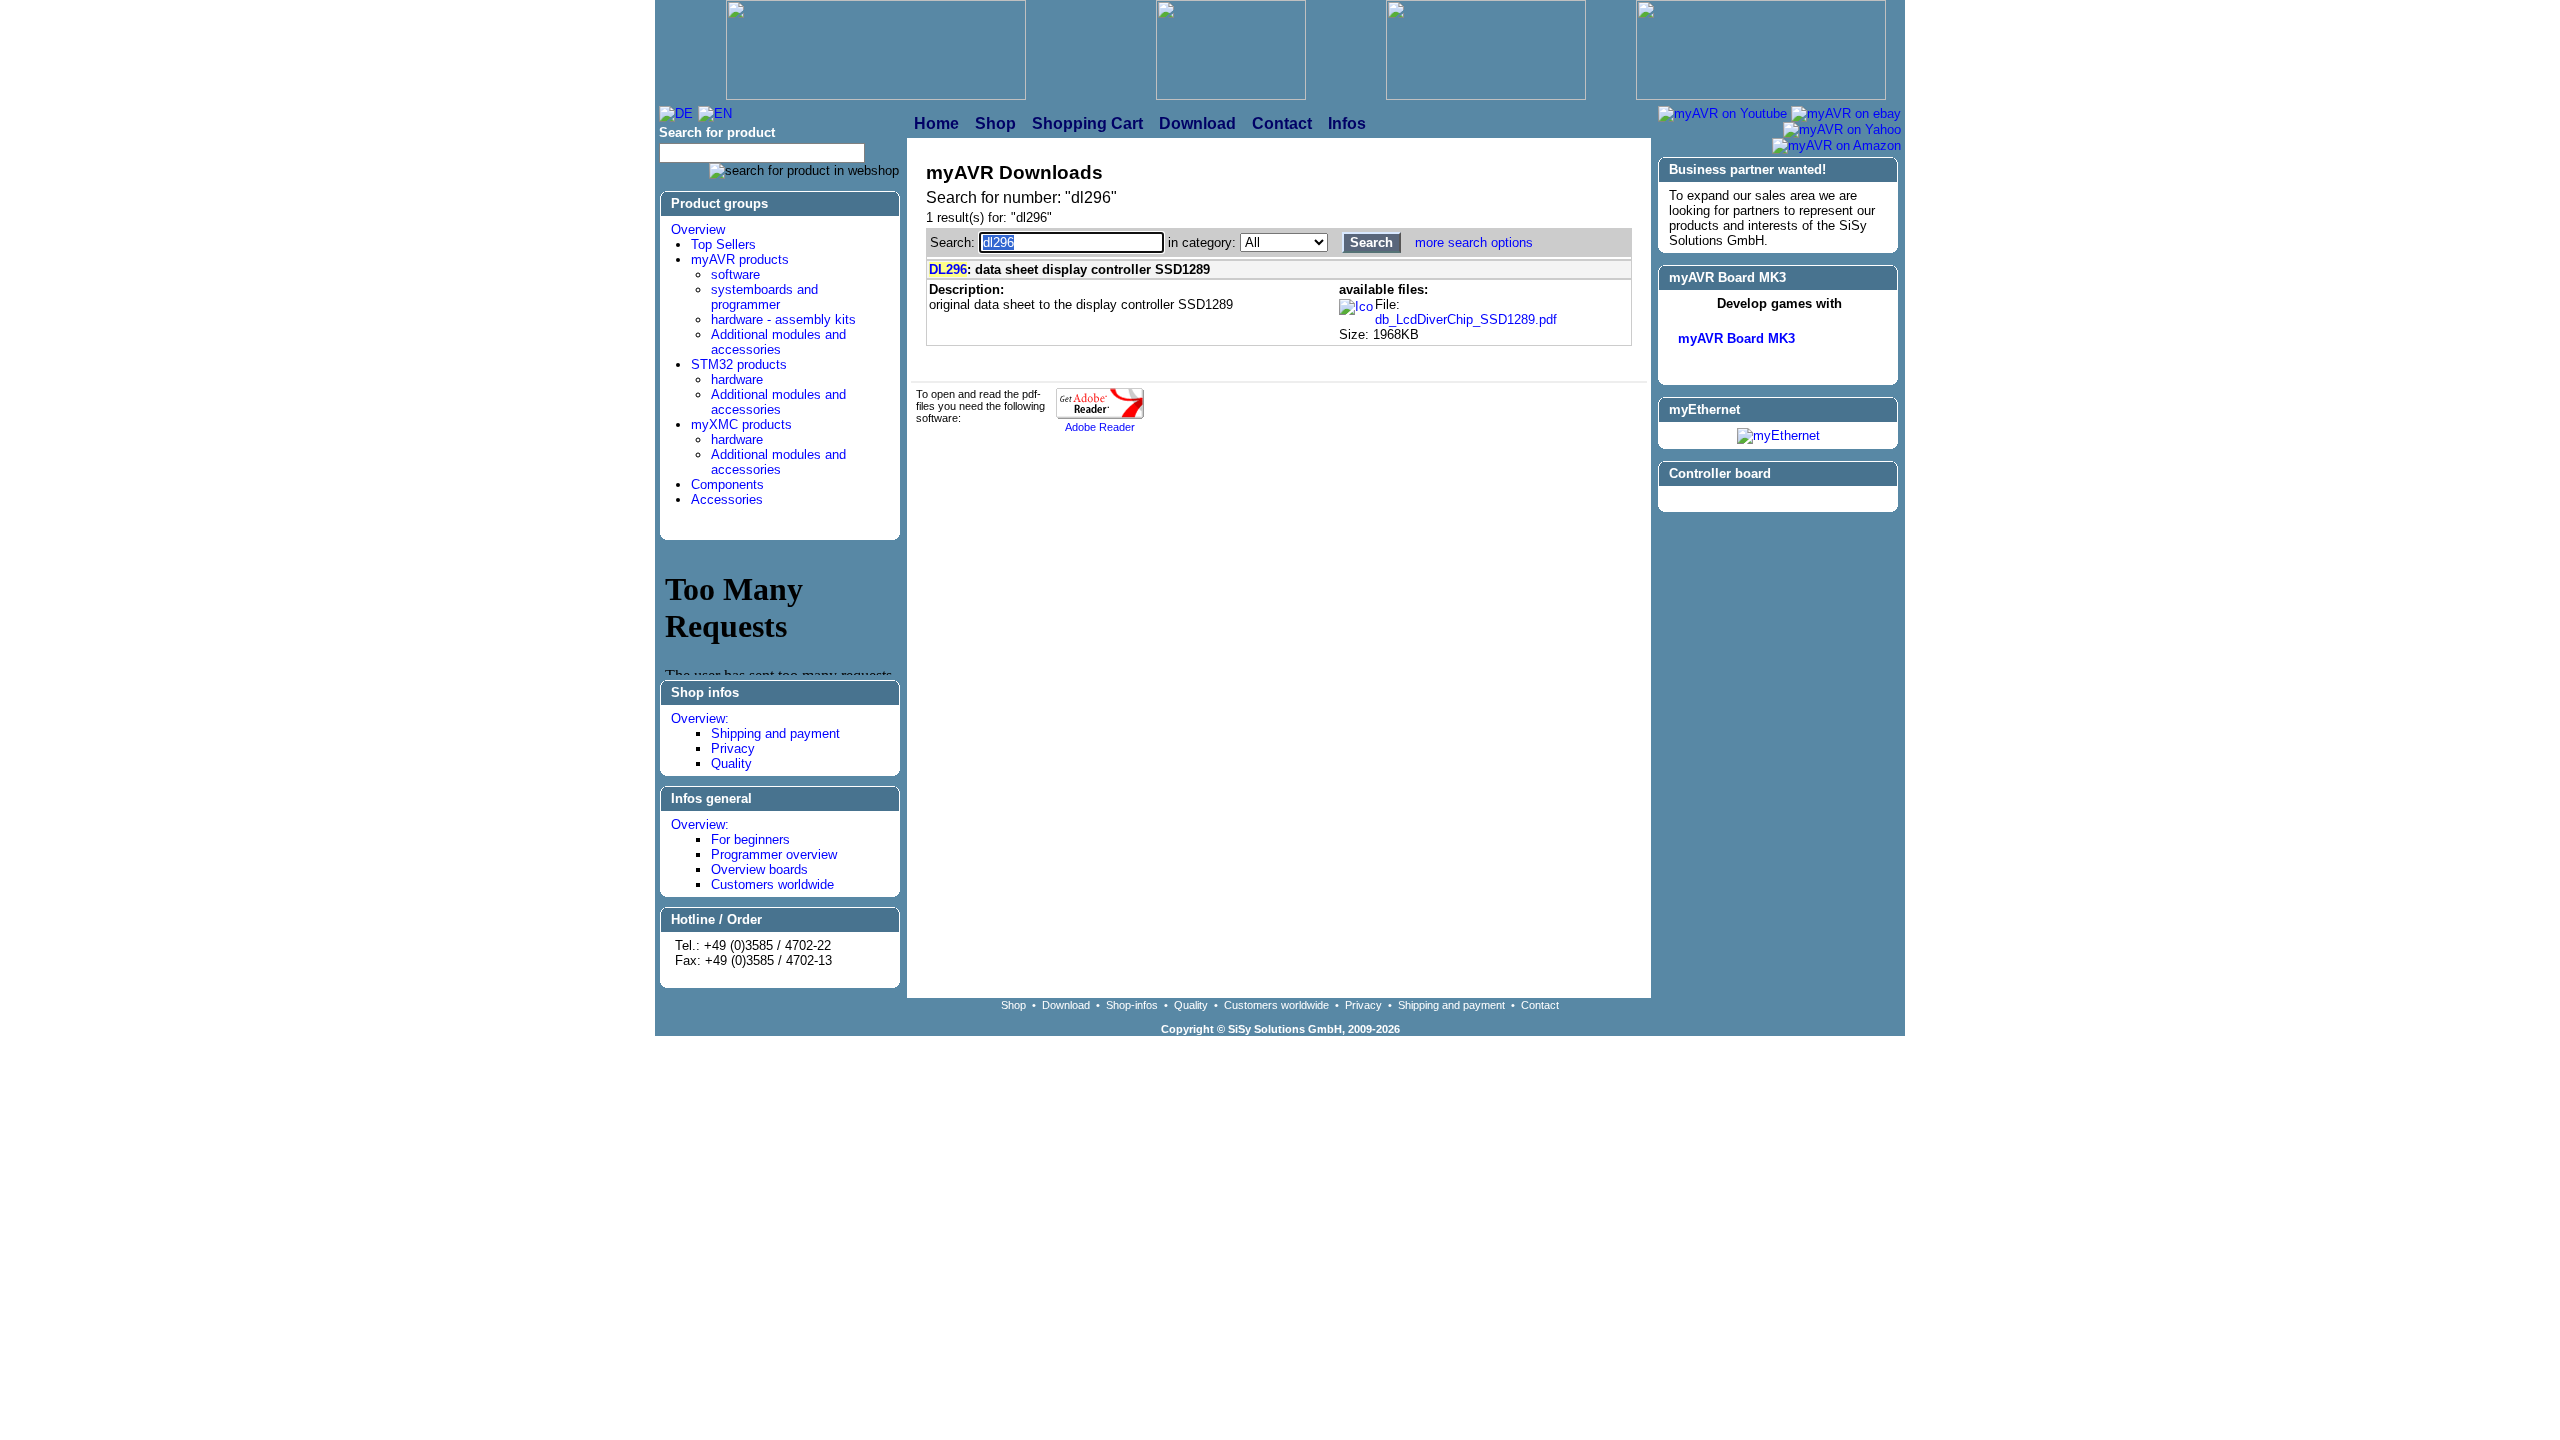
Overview (698, 229)
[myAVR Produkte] (1231, 52)
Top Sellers (723, 244)
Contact (1540, 1005)
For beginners (750, 839)
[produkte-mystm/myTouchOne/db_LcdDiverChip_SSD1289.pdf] (1356, 307)
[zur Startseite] (876, 52)
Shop (1013, 1005)
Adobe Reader (1100, 427)
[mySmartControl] (1778, 499)
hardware (737, 379)
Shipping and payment (775, 733)
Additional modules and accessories (778, 342)
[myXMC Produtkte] (1486, 52)
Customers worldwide (772, 884)
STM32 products (739, 364)
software (735, 274)
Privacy (733, 748)
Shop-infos (1132, 1005)
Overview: (700, 718)
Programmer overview (774, 854)
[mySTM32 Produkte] (1761, 52)
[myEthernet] (1778, 435)
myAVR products (740, 259)
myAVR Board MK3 (1736, 338)
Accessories (727, 499)
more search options (1474, 242)
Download (1066, 1005)
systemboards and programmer (764, 297)
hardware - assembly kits (783, 319)
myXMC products (741, 424)
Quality (731, 763)
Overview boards (759, 869)
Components (727, 484)
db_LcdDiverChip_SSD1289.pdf (1466, 319)
